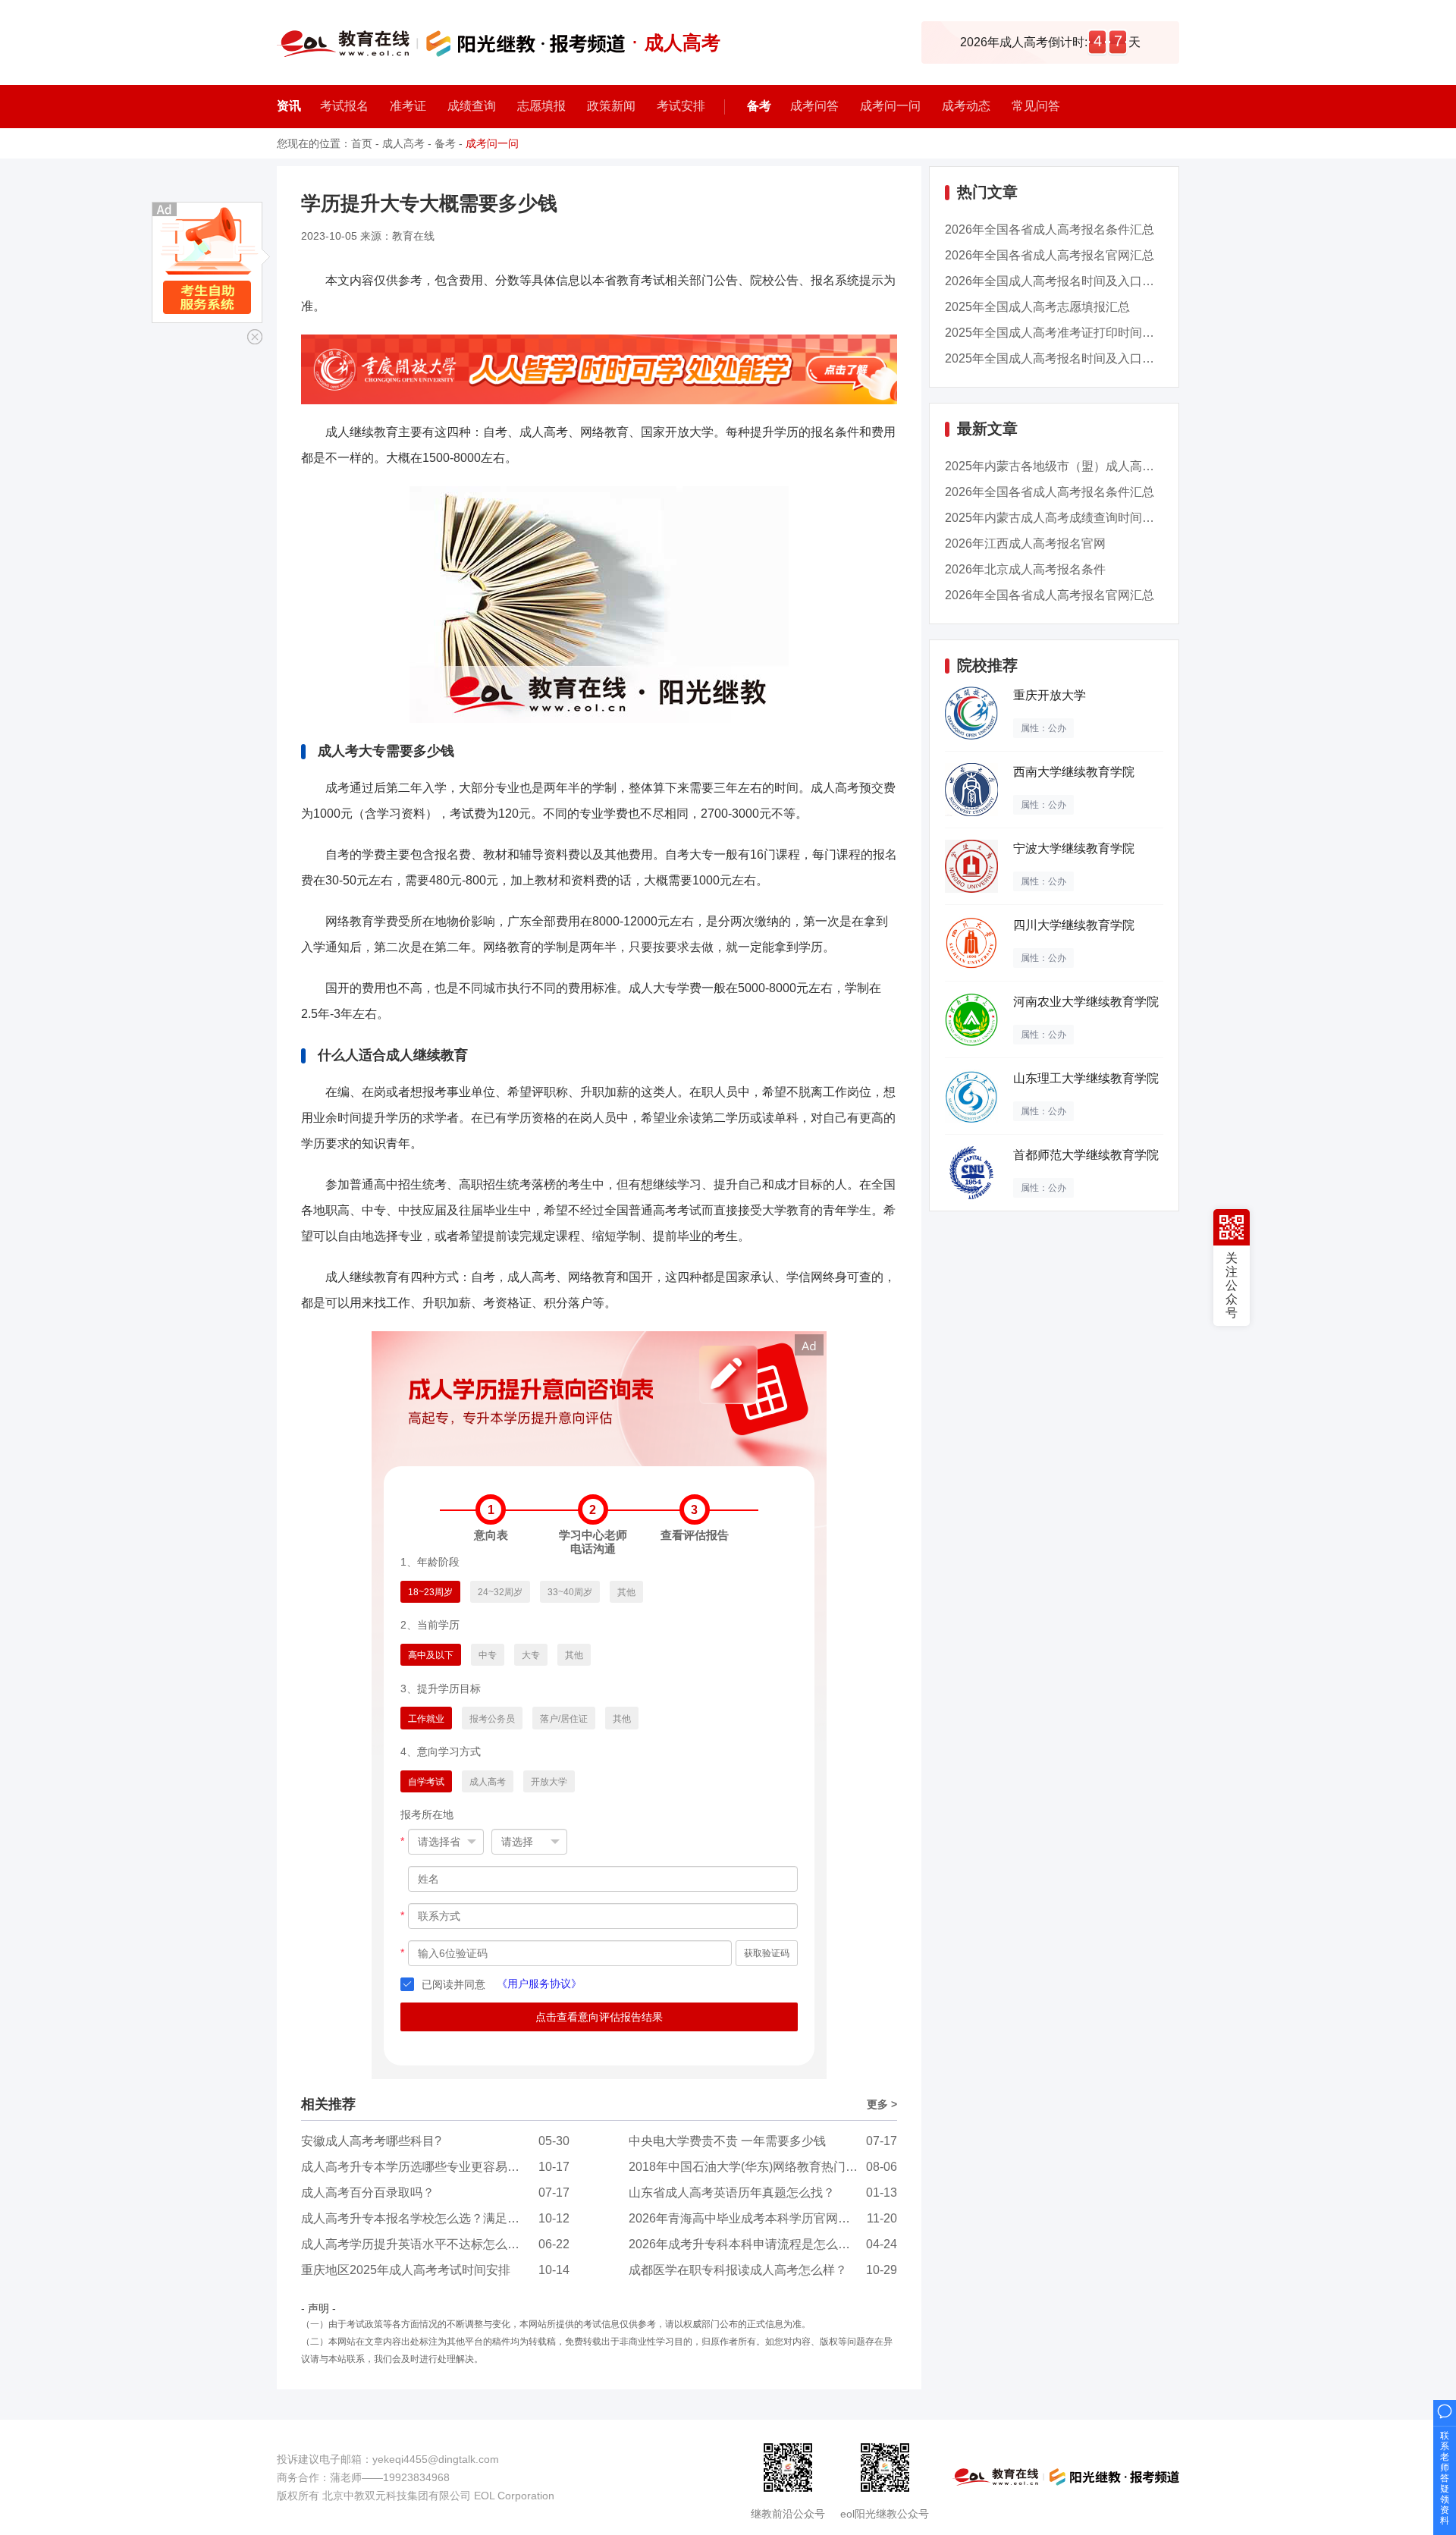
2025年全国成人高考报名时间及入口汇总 (1056, 358)
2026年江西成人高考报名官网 (1025, 543)
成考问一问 (492, 143)
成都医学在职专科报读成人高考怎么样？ (738, 2270)
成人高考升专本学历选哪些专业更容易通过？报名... (439, 2167)
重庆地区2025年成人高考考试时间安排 (406, 2270)
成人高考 (403, 143)
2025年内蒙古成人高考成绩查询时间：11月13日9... (1083, 518)
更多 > (882, 2104)
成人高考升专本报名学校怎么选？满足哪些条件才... (439, 2218)
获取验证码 (767, 1953)
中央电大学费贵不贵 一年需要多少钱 (727, 2141)
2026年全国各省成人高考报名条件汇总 (1050, 229)
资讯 (289, 106)
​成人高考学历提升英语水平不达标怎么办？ (416, 2244)
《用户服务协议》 (539, 1984)
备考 (759, 106)
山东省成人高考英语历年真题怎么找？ (732, 2193)
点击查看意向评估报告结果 (599, 2017)
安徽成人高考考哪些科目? (371, 2141)
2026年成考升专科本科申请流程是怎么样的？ (752, 2244)
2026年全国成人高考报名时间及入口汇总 (1056, 281)
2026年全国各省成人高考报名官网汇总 (1050, 255)
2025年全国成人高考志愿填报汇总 (1037, 307)
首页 (362, 143)
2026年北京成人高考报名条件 (1025, 569)
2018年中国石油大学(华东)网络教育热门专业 (749, 2167)
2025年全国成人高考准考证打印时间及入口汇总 (1074, 333)
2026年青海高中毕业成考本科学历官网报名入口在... (768, 2218)
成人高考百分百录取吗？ (368, 2193)
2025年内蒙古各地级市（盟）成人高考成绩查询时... (1084, 466)
